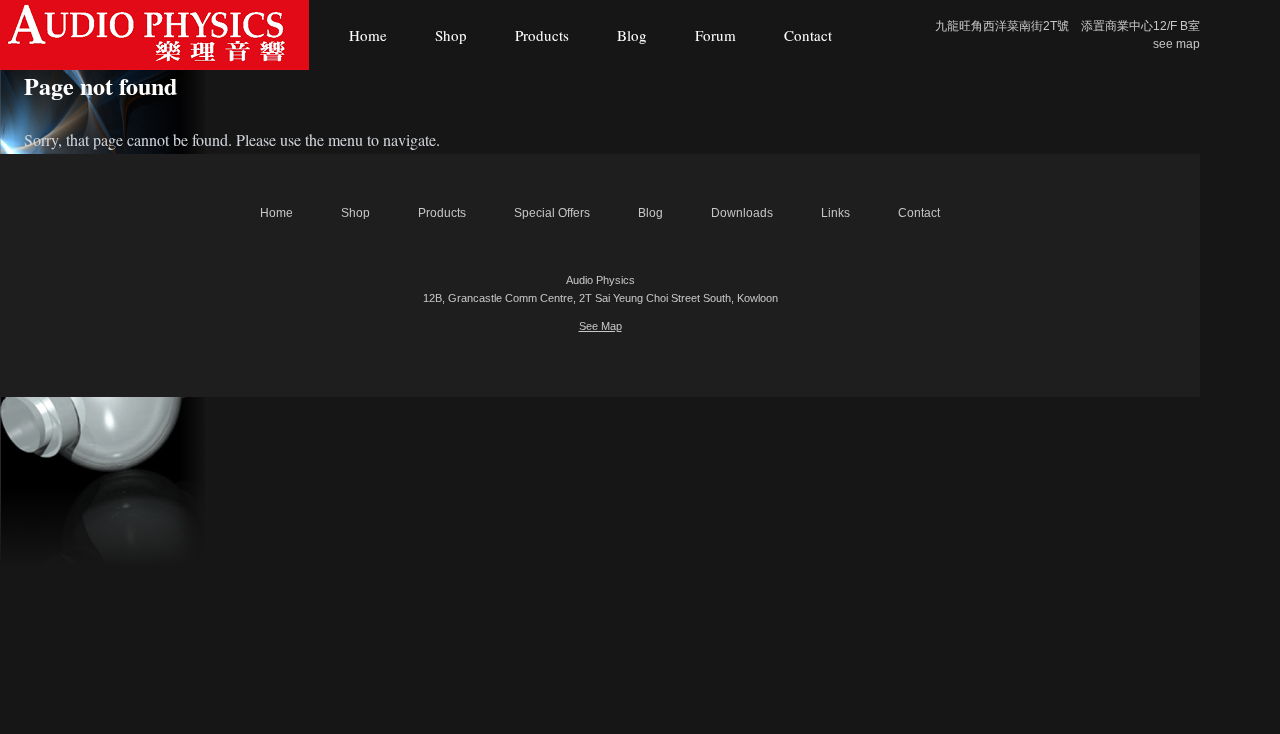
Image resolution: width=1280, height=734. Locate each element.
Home (368, 35)
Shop (451, 35)
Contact (808, 35)
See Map (600, 326)
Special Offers (552, 213)
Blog (632, 35)
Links (835, 213)
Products (542, 35)
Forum (715, 35)
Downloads (742, 213)
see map (1176, 44)
